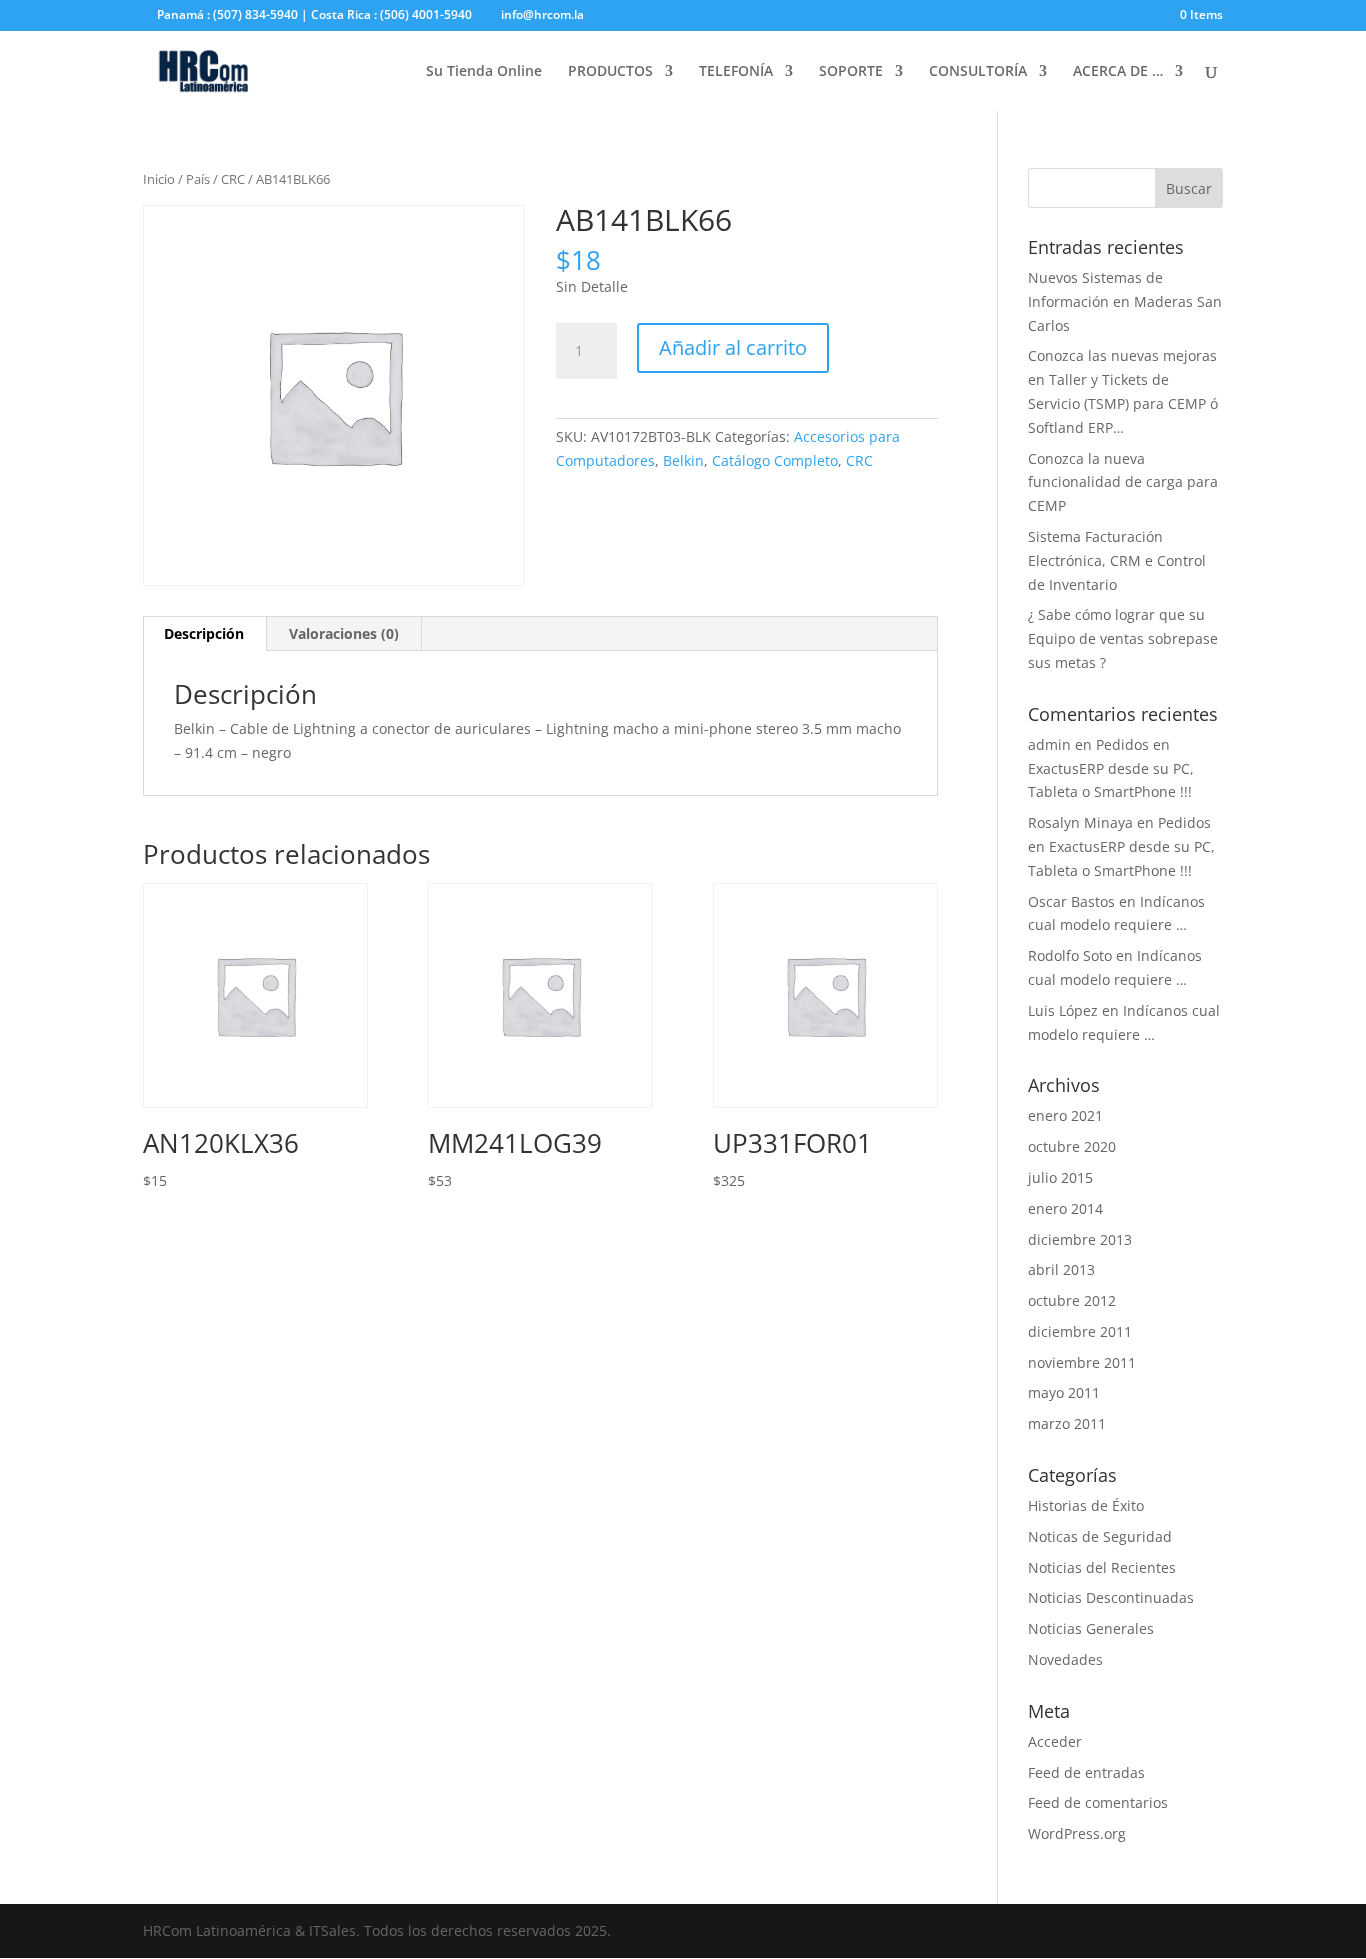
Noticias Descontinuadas (1111, 1597)
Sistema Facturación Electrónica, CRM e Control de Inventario (1117, 560)
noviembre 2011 (1082, 1362)
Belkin (683, 460)
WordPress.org (1077, 1833)
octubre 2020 (1072, 1146)
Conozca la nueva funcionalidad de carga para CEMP (1123, 482)
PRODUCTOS (610, 72)
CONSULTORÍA (978, 72)
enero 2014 (1065, 1208)
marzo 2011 (1067, 1423)
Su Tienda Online (484, 72)
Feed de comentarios (1098, 1802)
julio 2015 (1060, 1177)
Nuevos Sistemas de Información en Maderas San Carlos (1125, 301)
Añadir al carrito (733, 347)
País (198, 179)
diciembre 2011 (1080, 1331)
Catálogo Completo (775, 460)
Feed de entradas (1086, 1772)
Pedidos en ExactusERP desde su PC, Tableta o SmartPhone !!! (1111, 768)
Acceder (1055, 1741)
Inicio (159, 179)
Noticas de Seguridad (1100, 1536)
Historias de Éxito (1086, 1505)
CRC (233, 179)
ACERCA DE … (1118, 72)
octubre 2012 (1072, 1300)
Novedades (1065, 1659)
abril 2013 (1061, 1269)
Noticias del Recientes (1102, 1567)
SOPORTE (851, 72)
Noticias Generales (1091, 1628)
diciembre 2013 (1080, 1239)
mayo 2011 (1064, 1392)
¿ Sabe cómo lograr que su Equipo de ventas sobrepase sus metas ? (1123, 638)
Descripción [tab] (204, 633)
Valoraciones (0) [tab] (344, 633)
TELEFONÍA (736, 72)
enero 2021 (1065, 1115)
